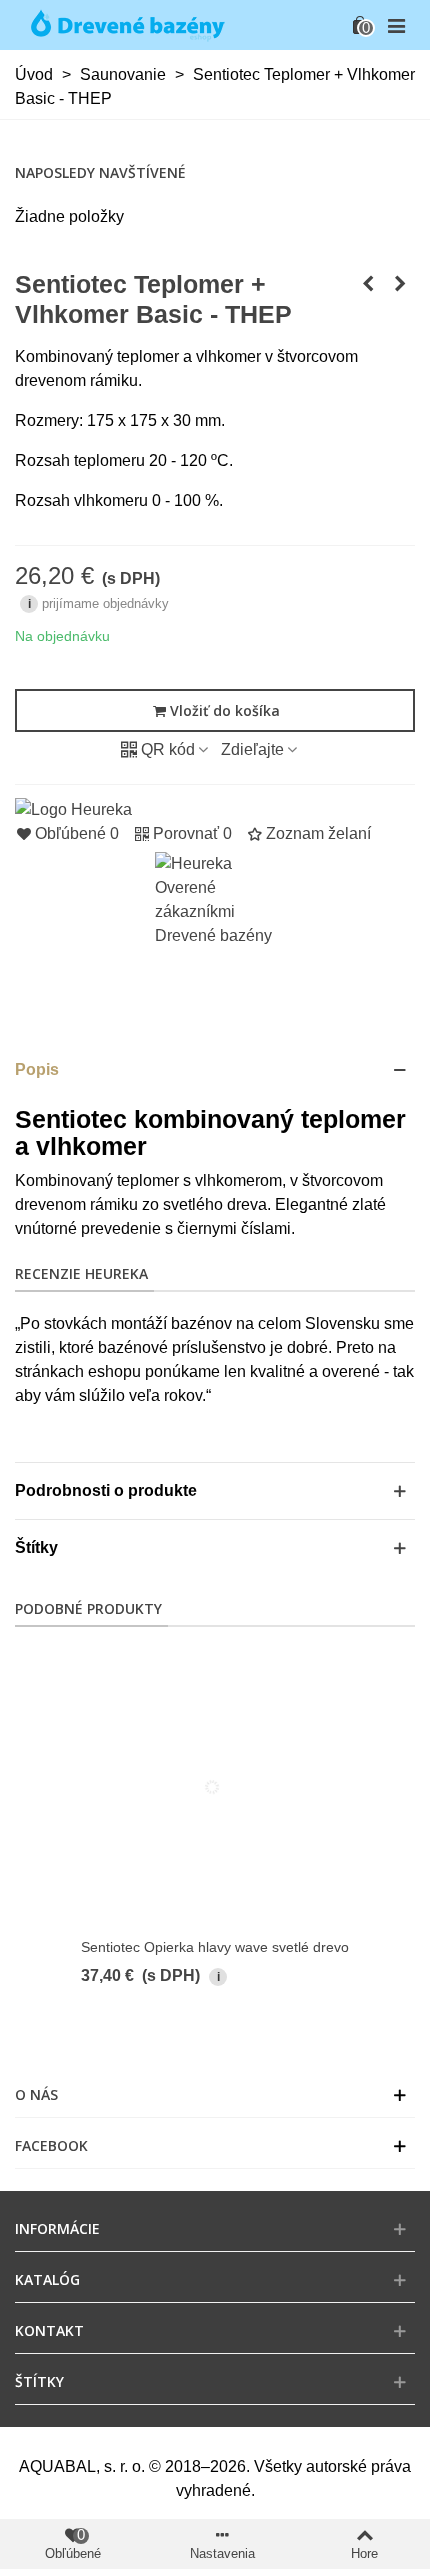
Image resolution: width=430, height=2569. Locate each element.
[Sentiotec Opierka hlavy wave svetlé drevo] (368, 284)
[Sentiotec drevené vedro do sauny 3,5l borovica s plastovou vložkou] (400, 284)
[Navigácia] (396, 25)
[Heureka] (73, 808)
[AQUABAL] (125, 25)
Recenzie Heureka (81, 1273)
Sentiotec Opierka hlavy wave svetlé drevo (215, 1947)
